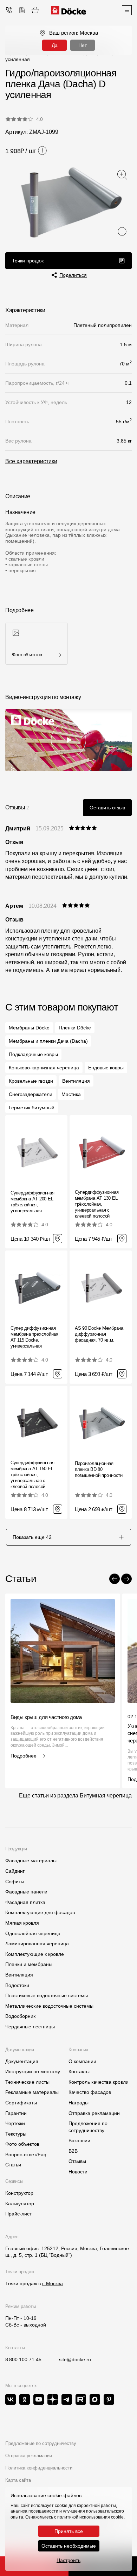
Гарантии (16, 2113)
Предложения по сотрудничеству (88, 2127)
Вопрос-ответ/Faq (26, 2154)
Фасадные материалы (31, 1861)
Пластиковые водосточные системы (47, 1995)
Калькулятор (20, 2204)
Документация (22, 2061)
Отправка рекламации (94, 2113)
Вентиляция (19, 1975)
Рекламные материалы (32, 2092)
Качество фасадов (90, 2092)
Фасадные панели (26, 1892)
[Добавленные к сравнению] (22, 10)
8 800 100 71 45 (23, 2359)
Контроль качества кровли (99, 2082)
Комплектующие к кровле (35, 1954)
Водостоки (17, 1985)
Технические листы (27, 2082)
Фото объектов (22, 2144)
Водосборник (20, 2016)
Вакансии (79, 2140)
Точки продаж (28, 261)
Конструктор (19, 2193)
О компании (82, 2061)
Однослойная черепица (33, 1933)
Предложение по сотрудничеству (41, 2443)
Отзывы (77, 2161)
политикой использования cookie (90, 2517)
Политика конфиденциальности (39, 2468)
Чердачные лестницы (30, 2027)
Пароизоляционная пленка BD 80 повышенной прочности (99, 1469)
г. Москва (53, 2283)
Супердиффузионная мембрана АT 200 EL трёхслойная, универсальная (32, 1202)
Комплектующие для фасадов (40, 1912)
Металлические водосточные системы (49, 2006)
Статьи (13, 2165)
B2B (73, 2151)
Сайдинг (15, 1871)
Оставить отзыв (107, 808)
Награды (79, 2103)
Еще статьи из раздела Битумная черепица (75, 1796)
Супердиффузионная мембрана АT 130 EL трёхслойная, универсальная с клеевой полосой (97, 1204)
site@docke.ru (75, 2359)
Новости (78, 2172)
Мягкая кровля (22, 1923)
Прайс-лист (18, 2214)
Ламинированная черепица (37, 1944)
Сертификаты (21, 2103)
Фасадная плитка (25, 1902)
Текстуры (16, 2134)
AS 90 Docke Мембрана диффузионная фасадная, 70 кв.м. (99, 1334)
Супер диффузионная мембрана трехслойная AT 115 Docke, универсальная (34, 1337)
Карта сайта (18, 2480)
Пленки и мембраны (29, 1964)
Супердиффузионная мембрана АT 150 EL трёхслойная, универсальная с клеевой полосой (32, 1475)
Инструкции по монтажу (33, 2071)
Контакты (79, 2071)
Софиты (15, 1882)
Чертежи (15, 2123)
